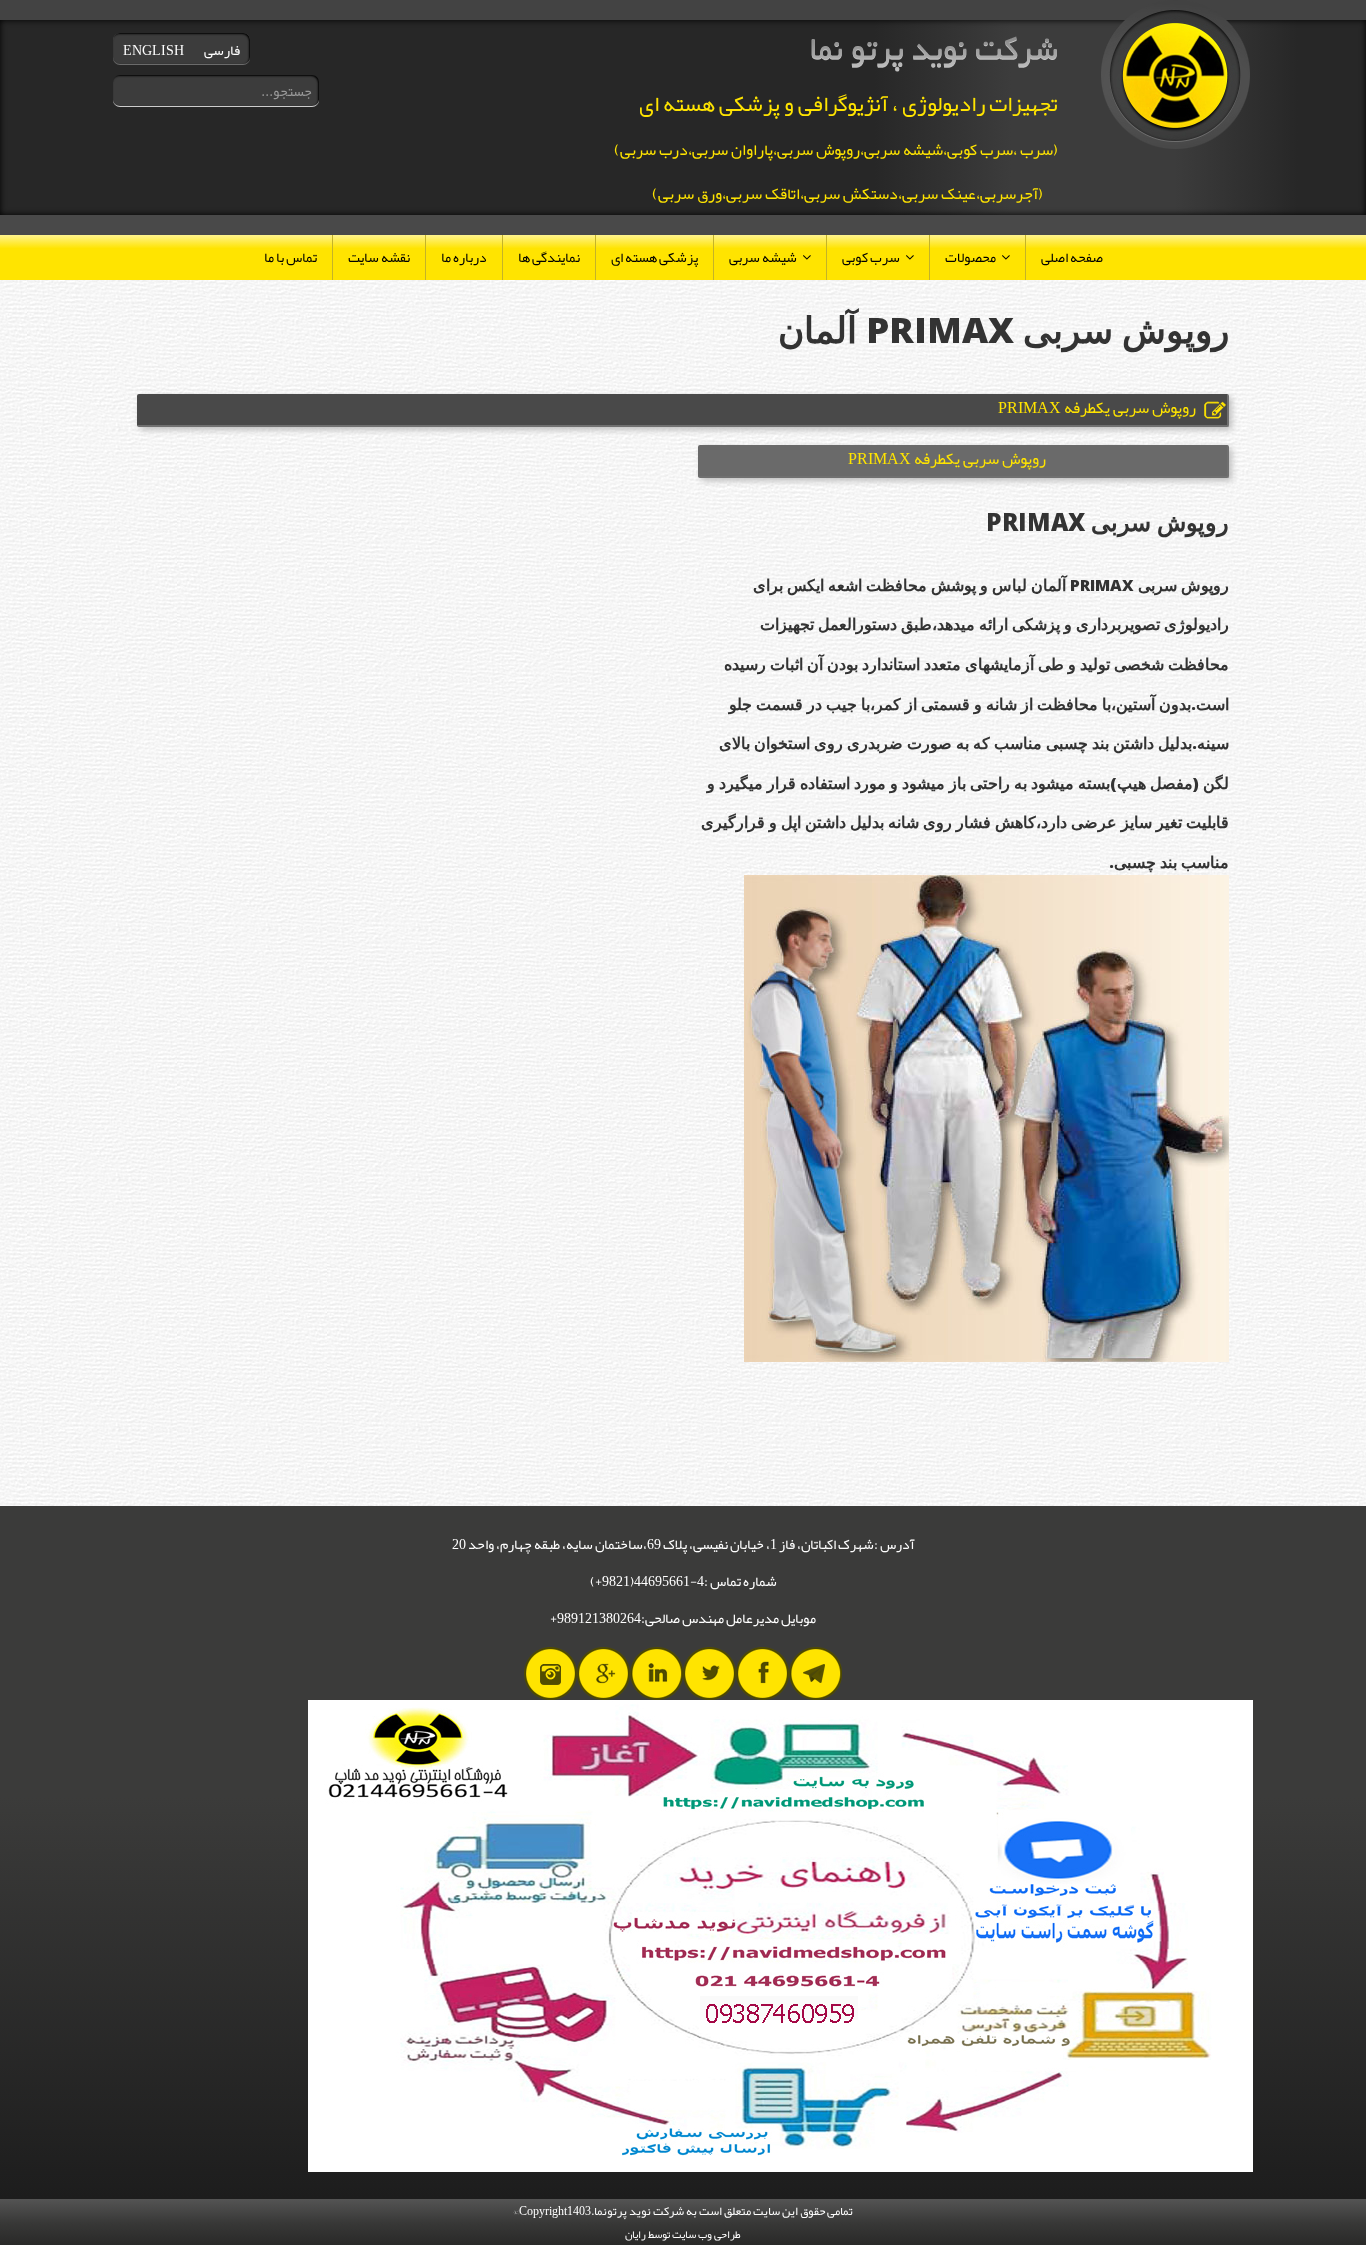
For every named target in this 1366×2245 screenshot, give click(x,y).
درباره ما (464, 257)
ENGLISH (153, 50)
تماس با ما (290, 257)
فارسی (222, 50)
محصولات (970, 257)
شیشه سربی (763, 257)
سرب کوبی (871, 257)
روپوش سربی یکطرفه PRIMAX (947, 459)
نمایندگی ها (549, 257)
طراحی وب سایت (706, 2234)
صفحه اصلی (1072, 257)
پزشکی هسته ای (654, 257)
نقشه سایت (379, 257)
